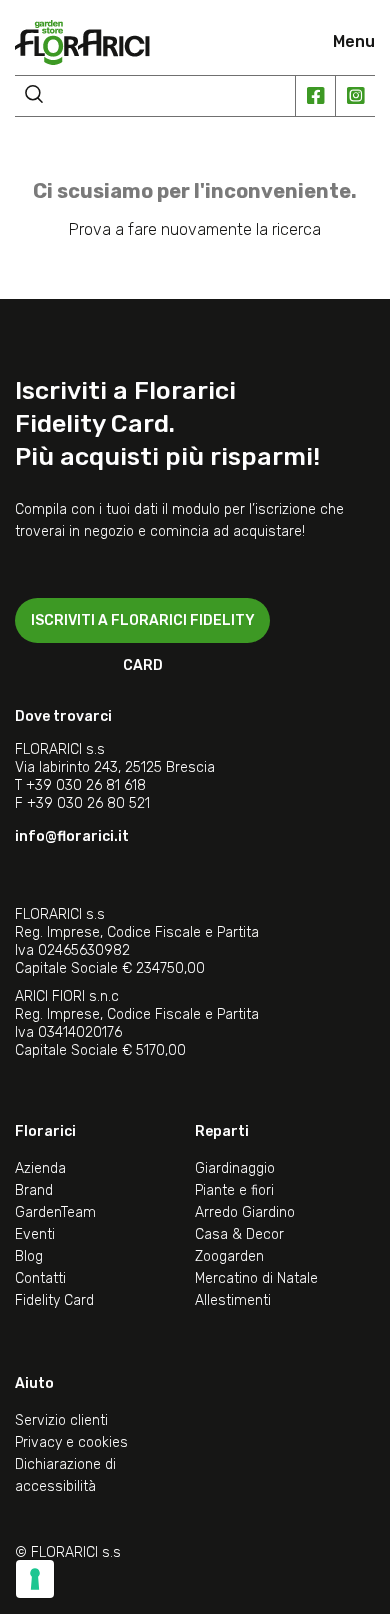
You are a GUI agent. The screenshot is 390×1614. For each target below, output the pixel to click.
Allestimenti (233, 1300)
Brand (34, 1190)
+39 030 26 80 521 (88, 803)
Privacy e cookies (71, 1442)
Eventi (35, 1234)
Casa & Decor (239, 1234)
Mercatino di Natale (256, 1278)
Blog (29, 1256)
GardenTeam (55, 1212)
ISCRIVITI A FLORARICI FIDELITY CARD (143, 627)
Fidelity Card (54, 1300)
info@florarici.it (72, 836)
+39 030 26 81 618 (86, 785)
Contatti (40, 1278)
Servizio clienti (61, 1420)
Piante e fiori (234, 1190)
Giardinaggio (235, 1168)
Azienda (40, 1168)
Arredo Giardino (245, 1212)
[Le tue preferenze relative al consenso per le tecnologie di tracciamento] (35, 1579)
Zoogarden (229, 1256)
